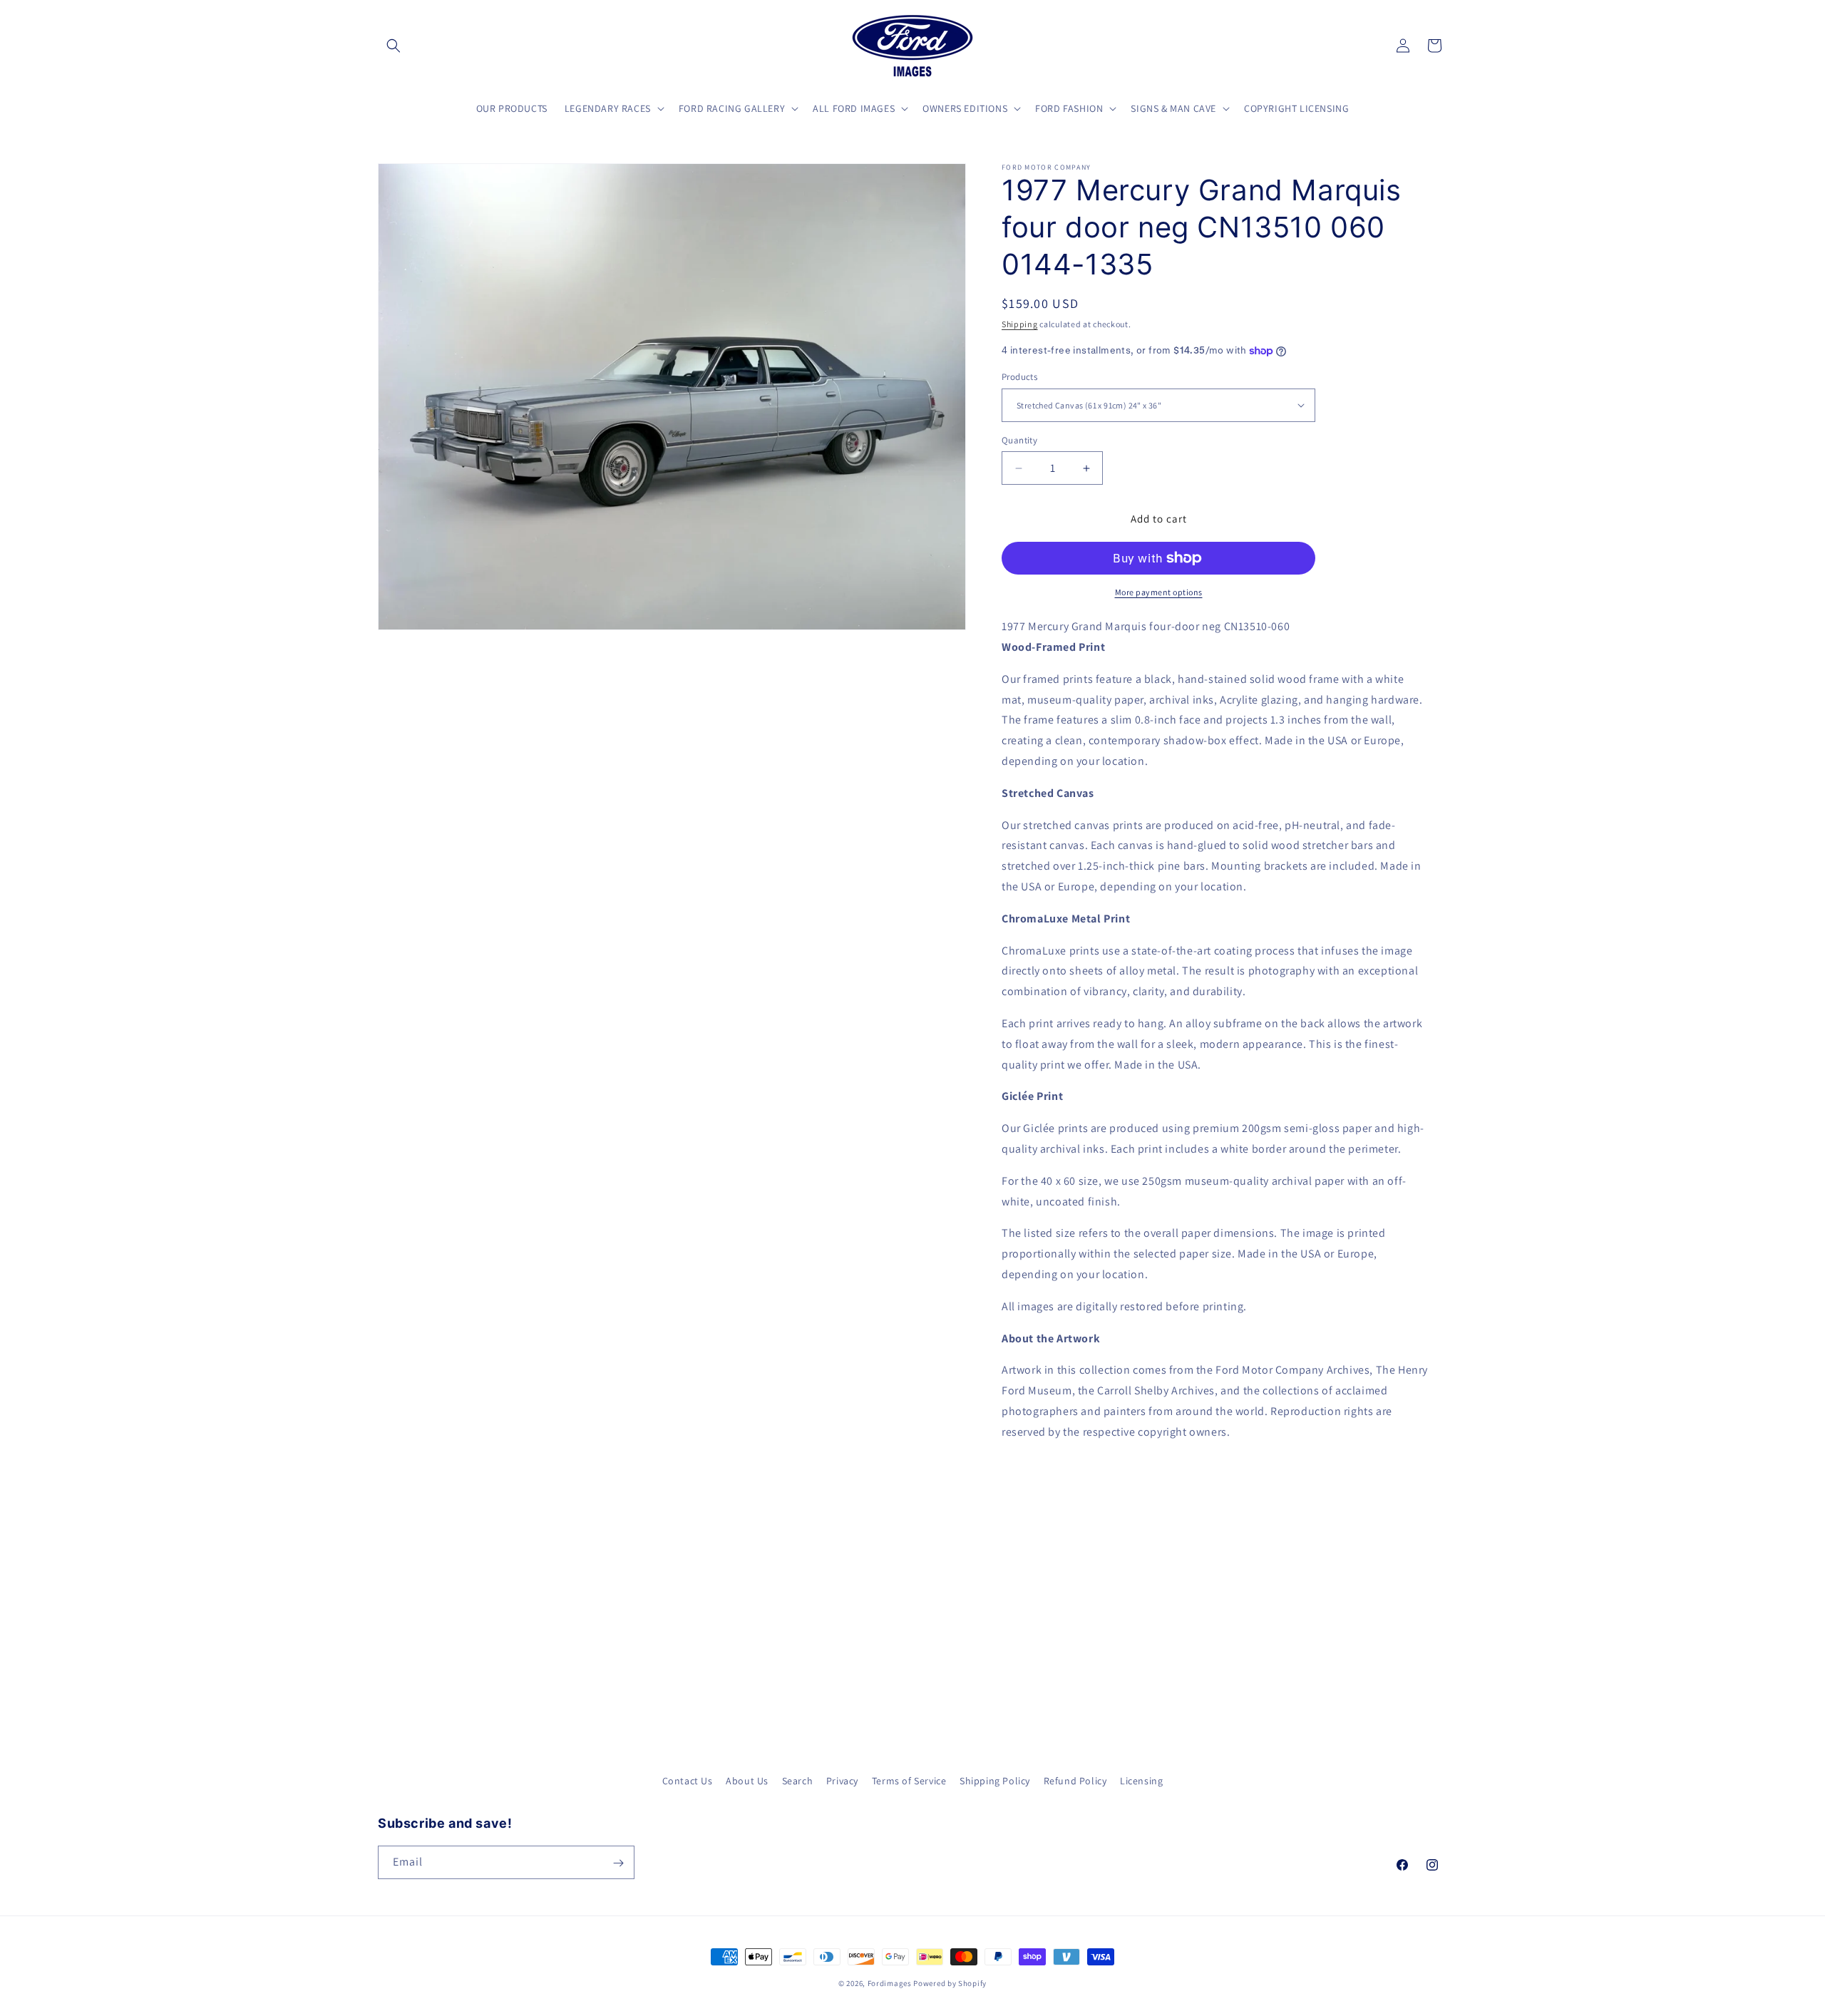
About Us (747, 1781)
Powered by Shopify (950, 1983)
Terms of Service (909, 1781)
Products (1019, 377)
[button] (394, 46)
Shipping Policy (995, 1781)
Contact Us (688, 1781)
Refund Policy (1075, 1781)
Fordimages (890, 1983)
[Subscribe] (618, 1863)
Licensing (1141, 1781)
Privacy (842, 1781)
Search (798, 1781)
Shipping (1020, 324)
